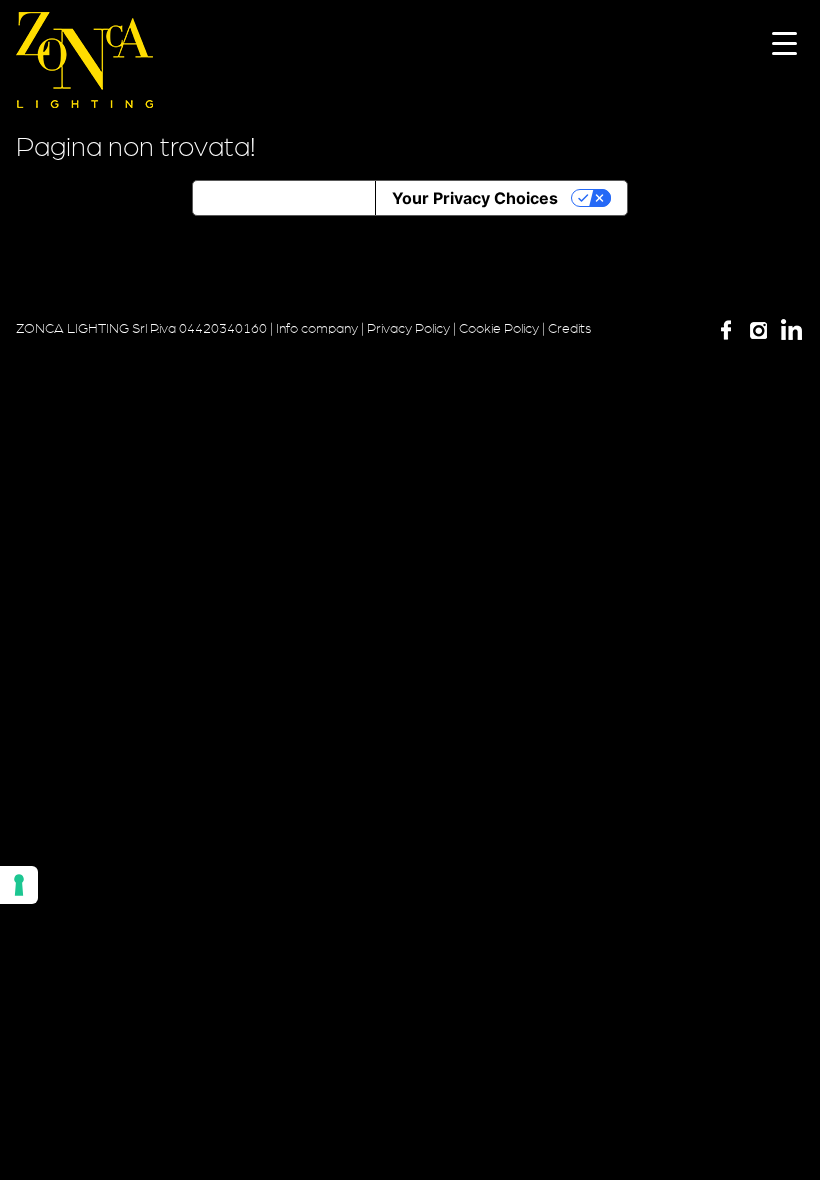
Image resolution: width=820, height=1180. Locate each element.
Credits (569, 329)
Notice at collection (284, 198)
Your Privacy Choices (475, 198)
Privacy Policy (408, 329)
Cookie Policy (499, 329)
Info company (317, 329)
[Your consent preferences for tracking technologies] (19, 885)
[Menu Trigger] (784, 42)
